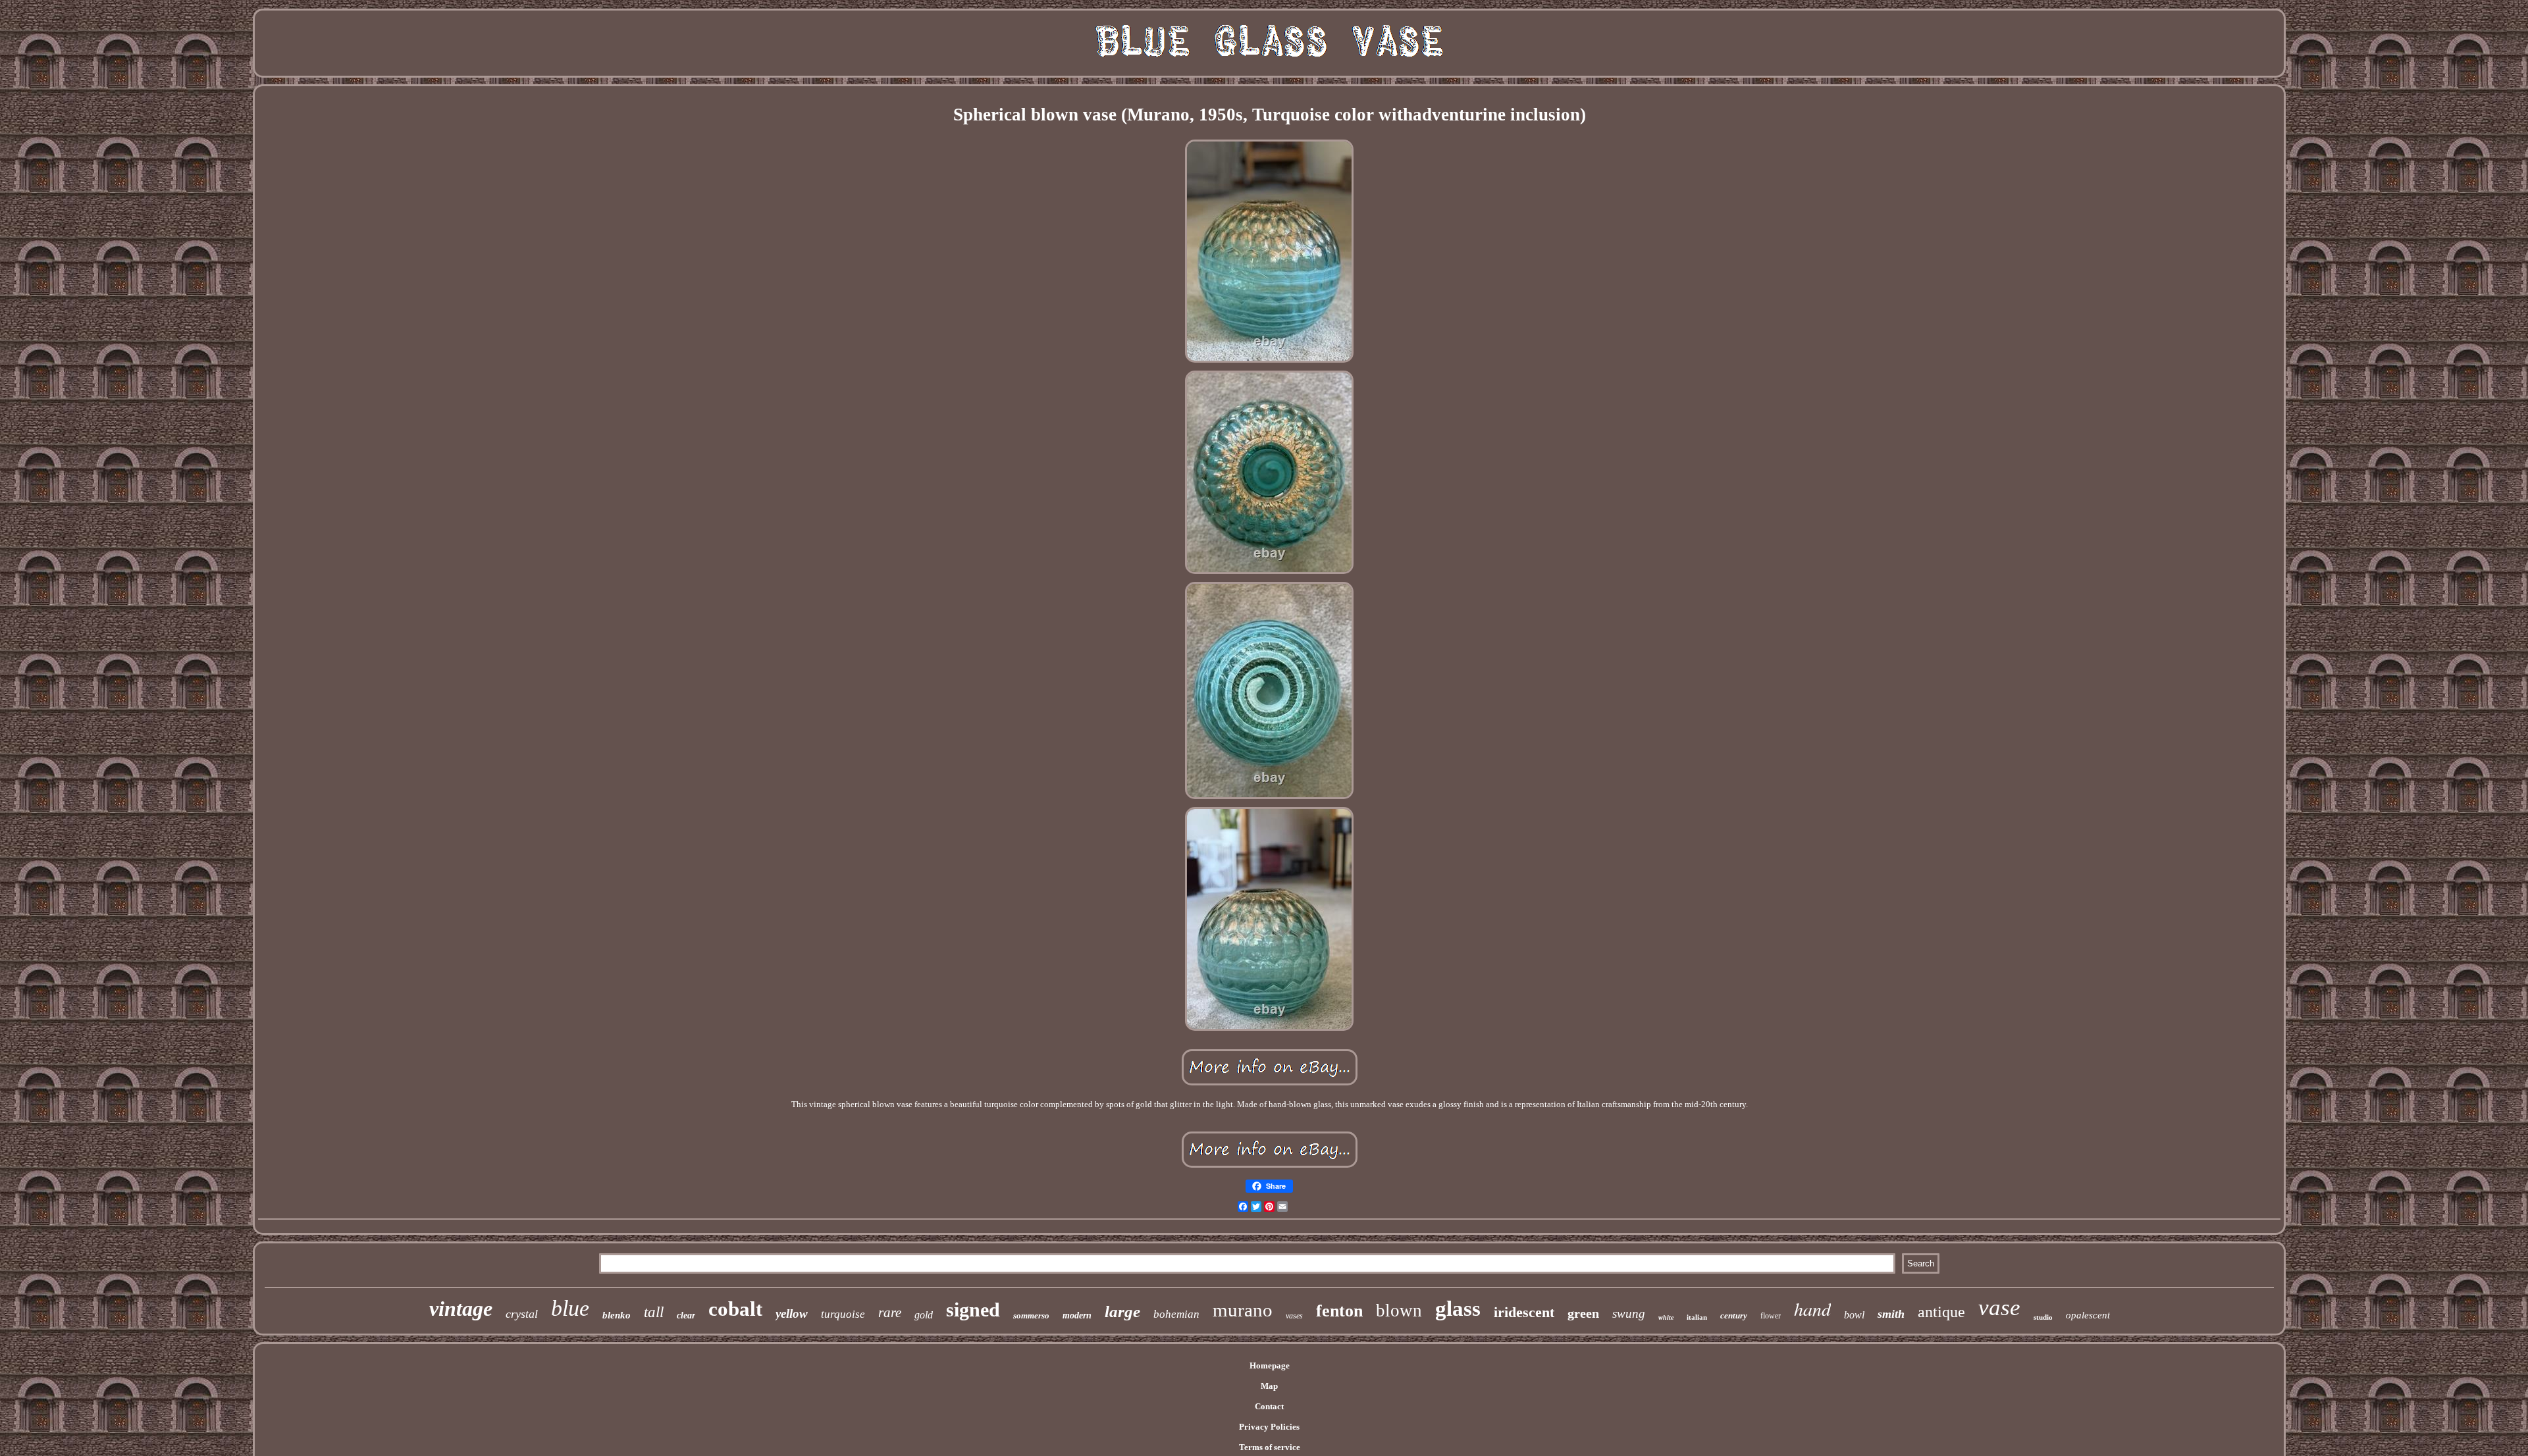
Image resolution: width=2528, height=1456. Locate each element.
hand (1812, 1309)
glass (1458, 1309)
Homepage (1270, 1365)
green (1583, 1313)
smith (1891, 1314)
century (1734, 1315)
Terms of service (1270, 1447)
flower (1771, 1316)
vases (1294, 1316)
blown (1399, 1311)
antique (1941, 1312)
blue (570, 1308)
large (1122, 1312)
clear (686, 1315)
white (1666, 1317)
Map (1269, 1386)
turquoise (843, 1314)
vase (1999, 1308)
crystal (522, 1314)
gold (924, 1315)
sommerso (1031, 1315)
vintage (461, 1309)
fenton (1339, 1311)
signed (973, 1310)
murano (1243, 1310)
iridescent (1524, 1312)
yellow (792, 1313)
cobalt (735, 1309)
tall (654, 1312)
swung (1629, 1313)
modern (1077, 1315)
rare (890, 1313)
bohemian (1176, 1314)
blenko (617, 1315)
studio (2043, 1317)
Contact (1269, 1406)
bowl (1854, 1315)
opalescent (2088, 1315)
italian (1697, 1317)
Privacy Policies (1269, 1427)
